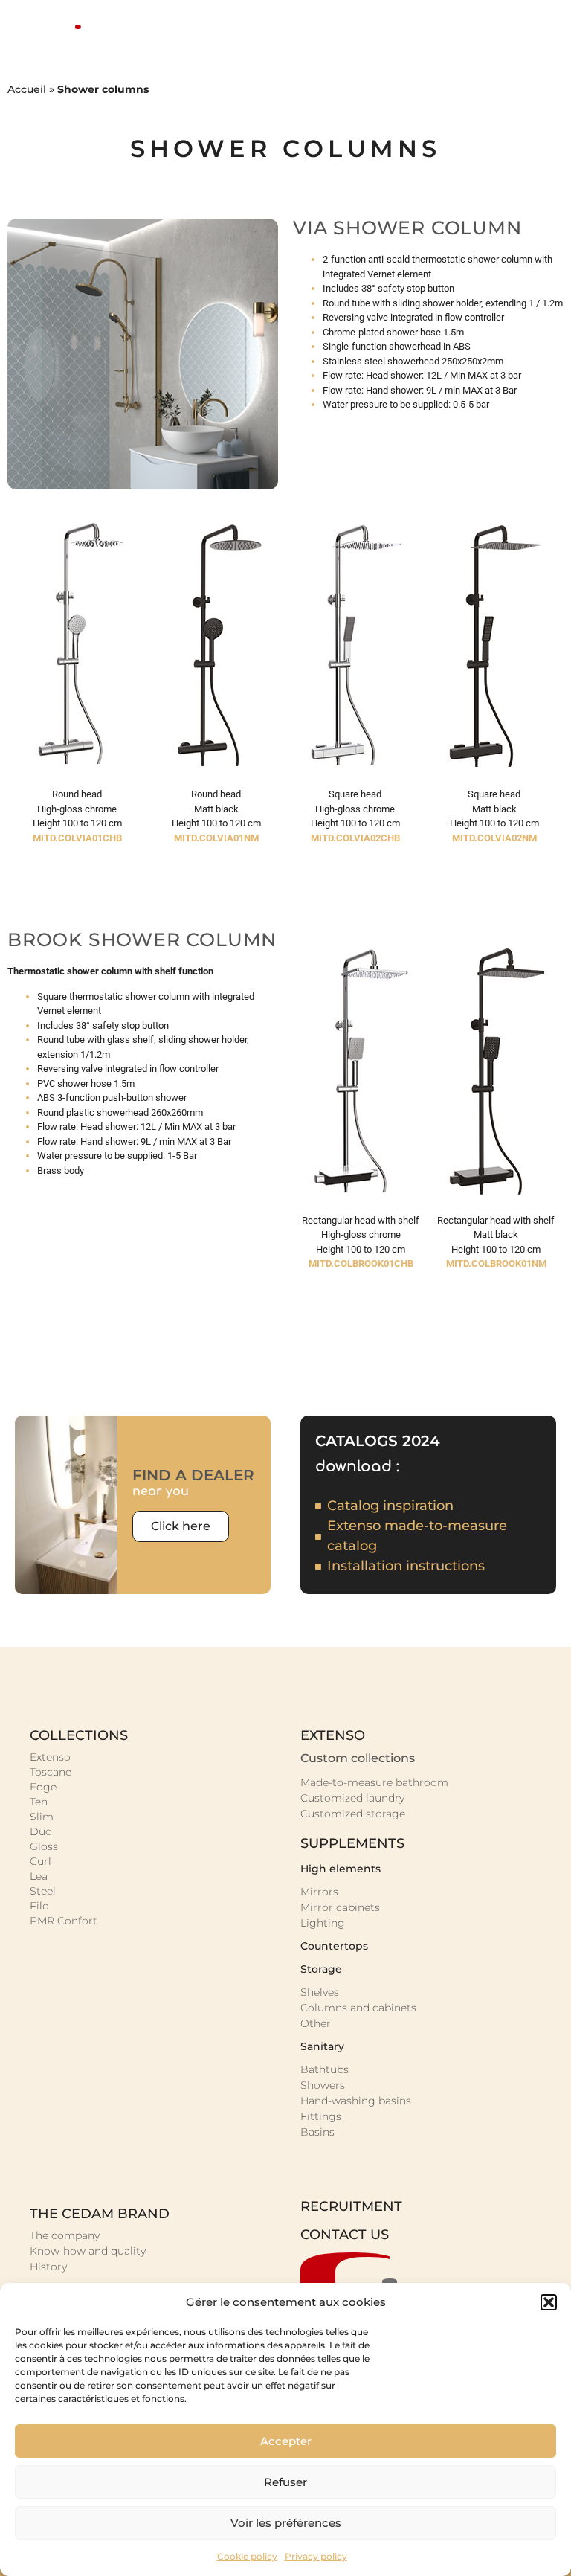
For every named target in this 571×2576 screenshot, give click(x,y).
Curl (41, 1861)
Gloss (44, 1846)
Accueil (27, 89)
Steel (43, 1891)
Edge (43, 1787)
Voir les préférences (286, 2523)
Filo (39, 1906)
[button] (549, 2302)
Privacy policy (316, 2556)
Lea (39, 1876)
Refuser (285, 2482)
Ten (39, 1802)
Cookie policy (247, 2556)
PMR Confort (64, 1921)
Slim (42, 1817)
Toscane (51, 1772)
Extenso (50, 1757)
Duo (41, 1831)
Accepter (286, 2441)
